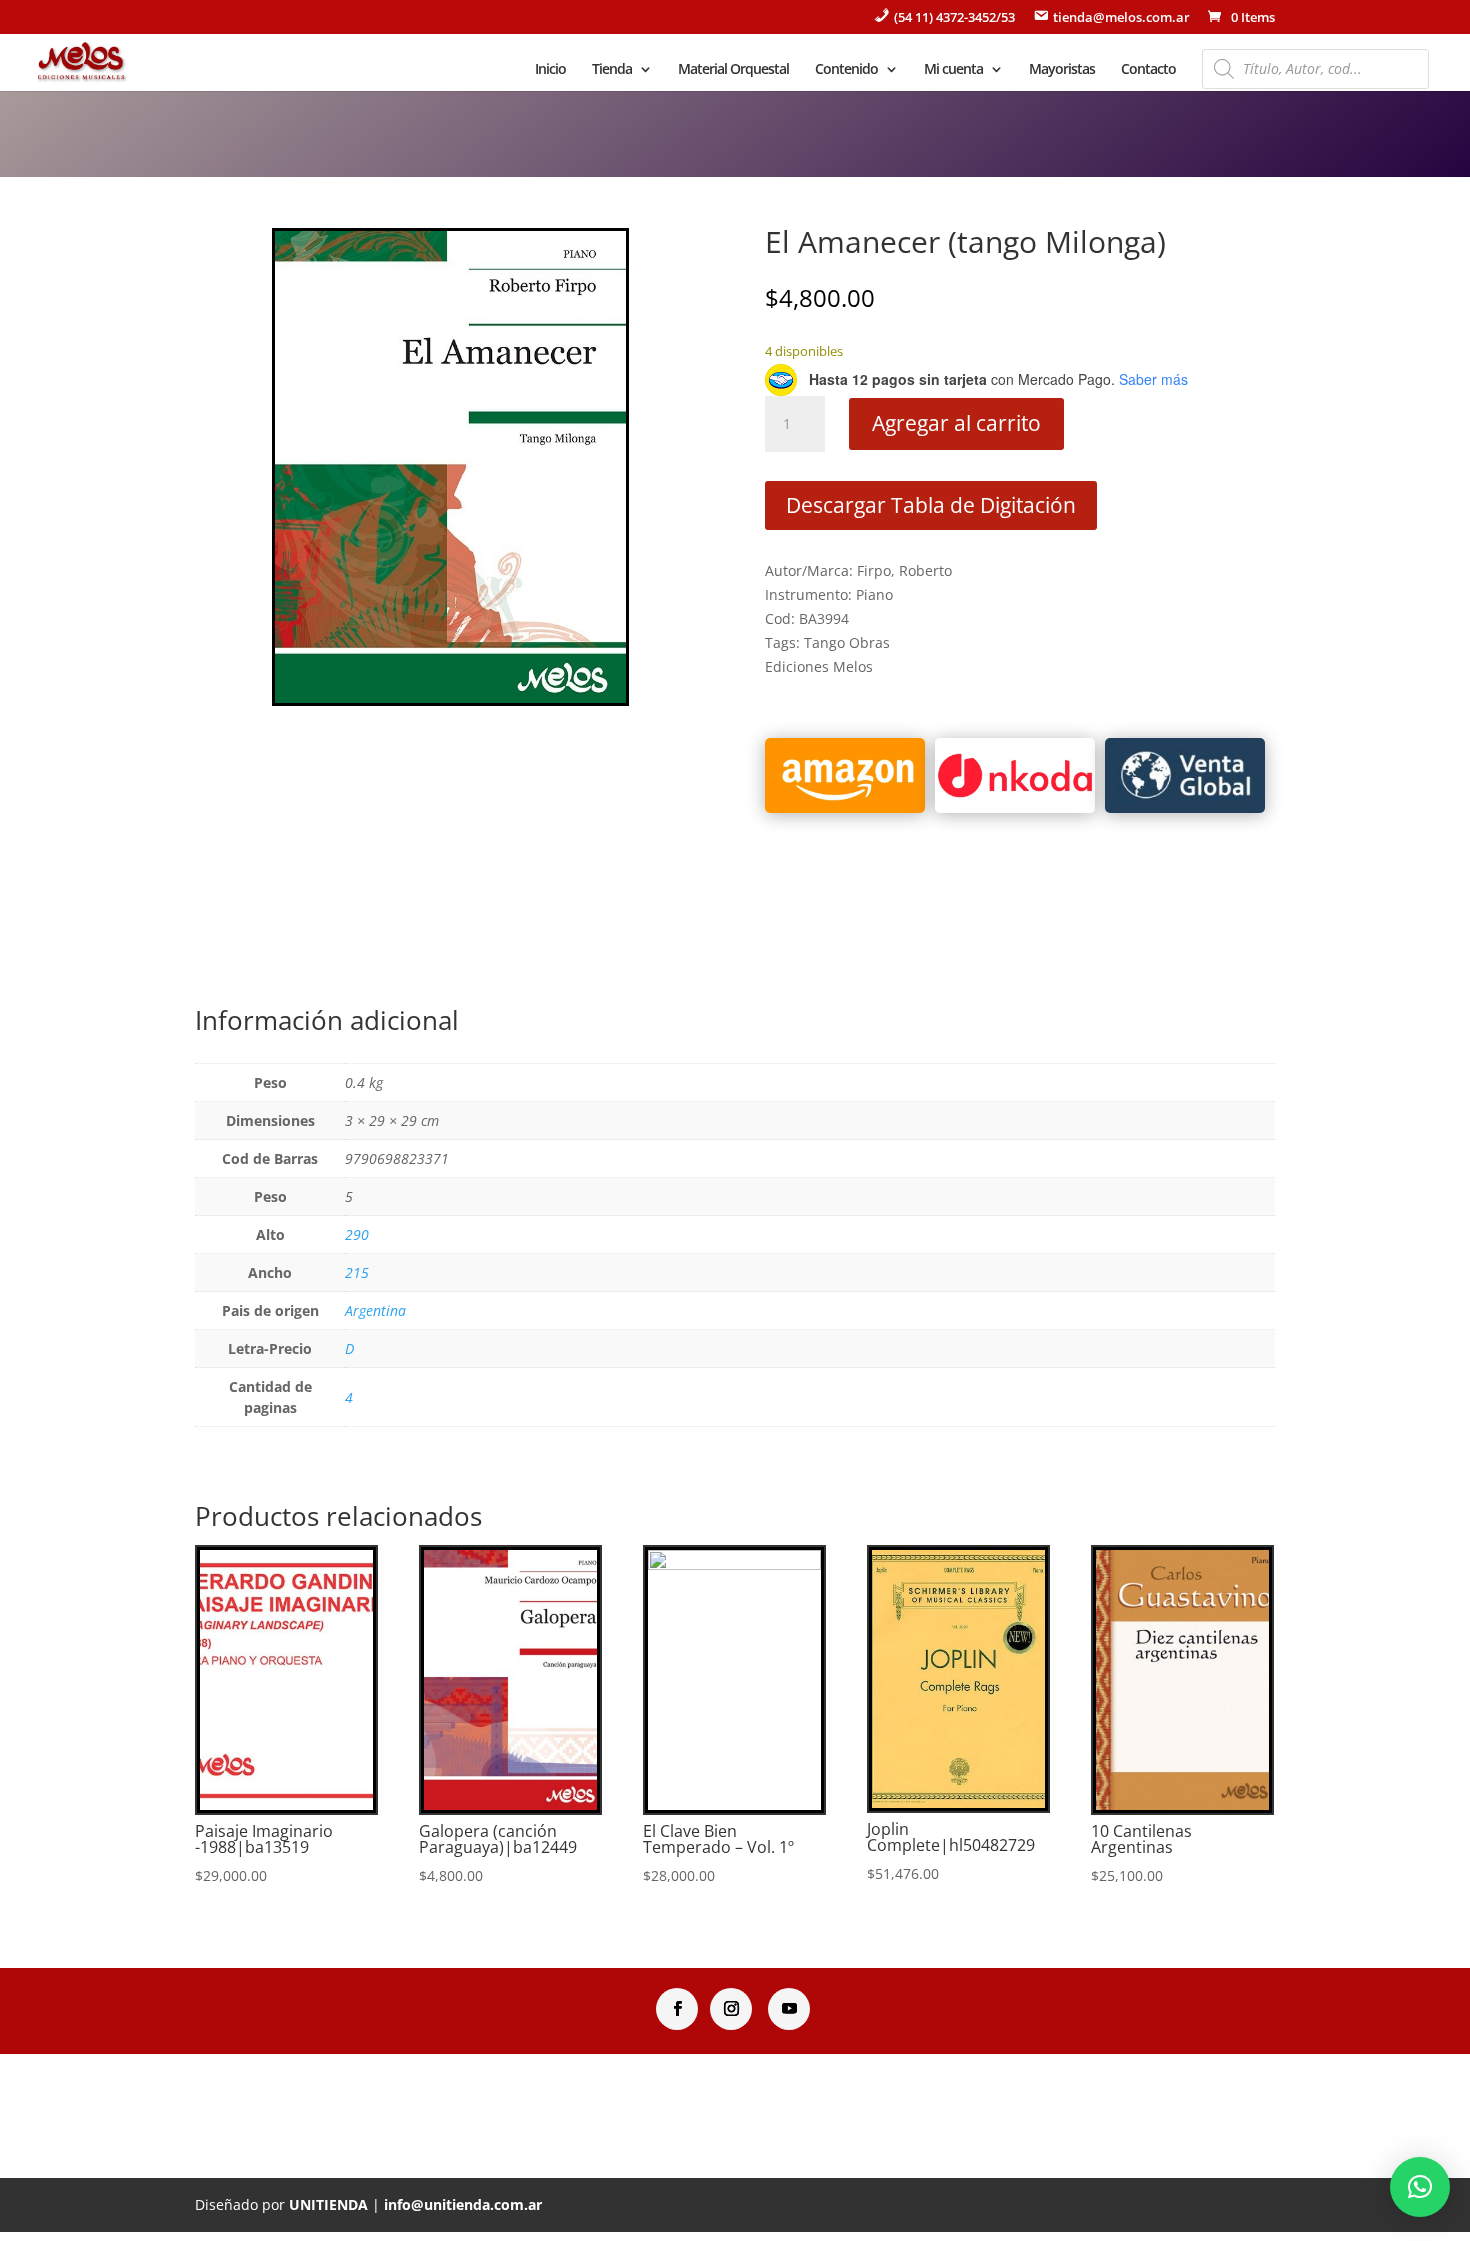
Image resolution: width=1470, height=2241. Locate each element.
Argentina (375, 1310)
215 (357, 1272)
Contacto (1148, 70)
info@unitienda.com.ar (463, 2204)
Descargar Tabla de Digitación (931, 505)
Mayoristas (1062, 70)
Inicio (550, 70)
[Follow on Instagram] (731, 2009)
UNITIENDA (328, 2204)
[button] (1420, 2187)
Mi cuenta (953, 70)
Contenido (846, 70)
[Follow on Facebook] (677, 2009)
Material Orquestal (733, 70)
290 (357, 1234)
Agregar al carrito (956, 423)
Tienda (612, 70)
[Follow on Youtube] (789, 2009)
